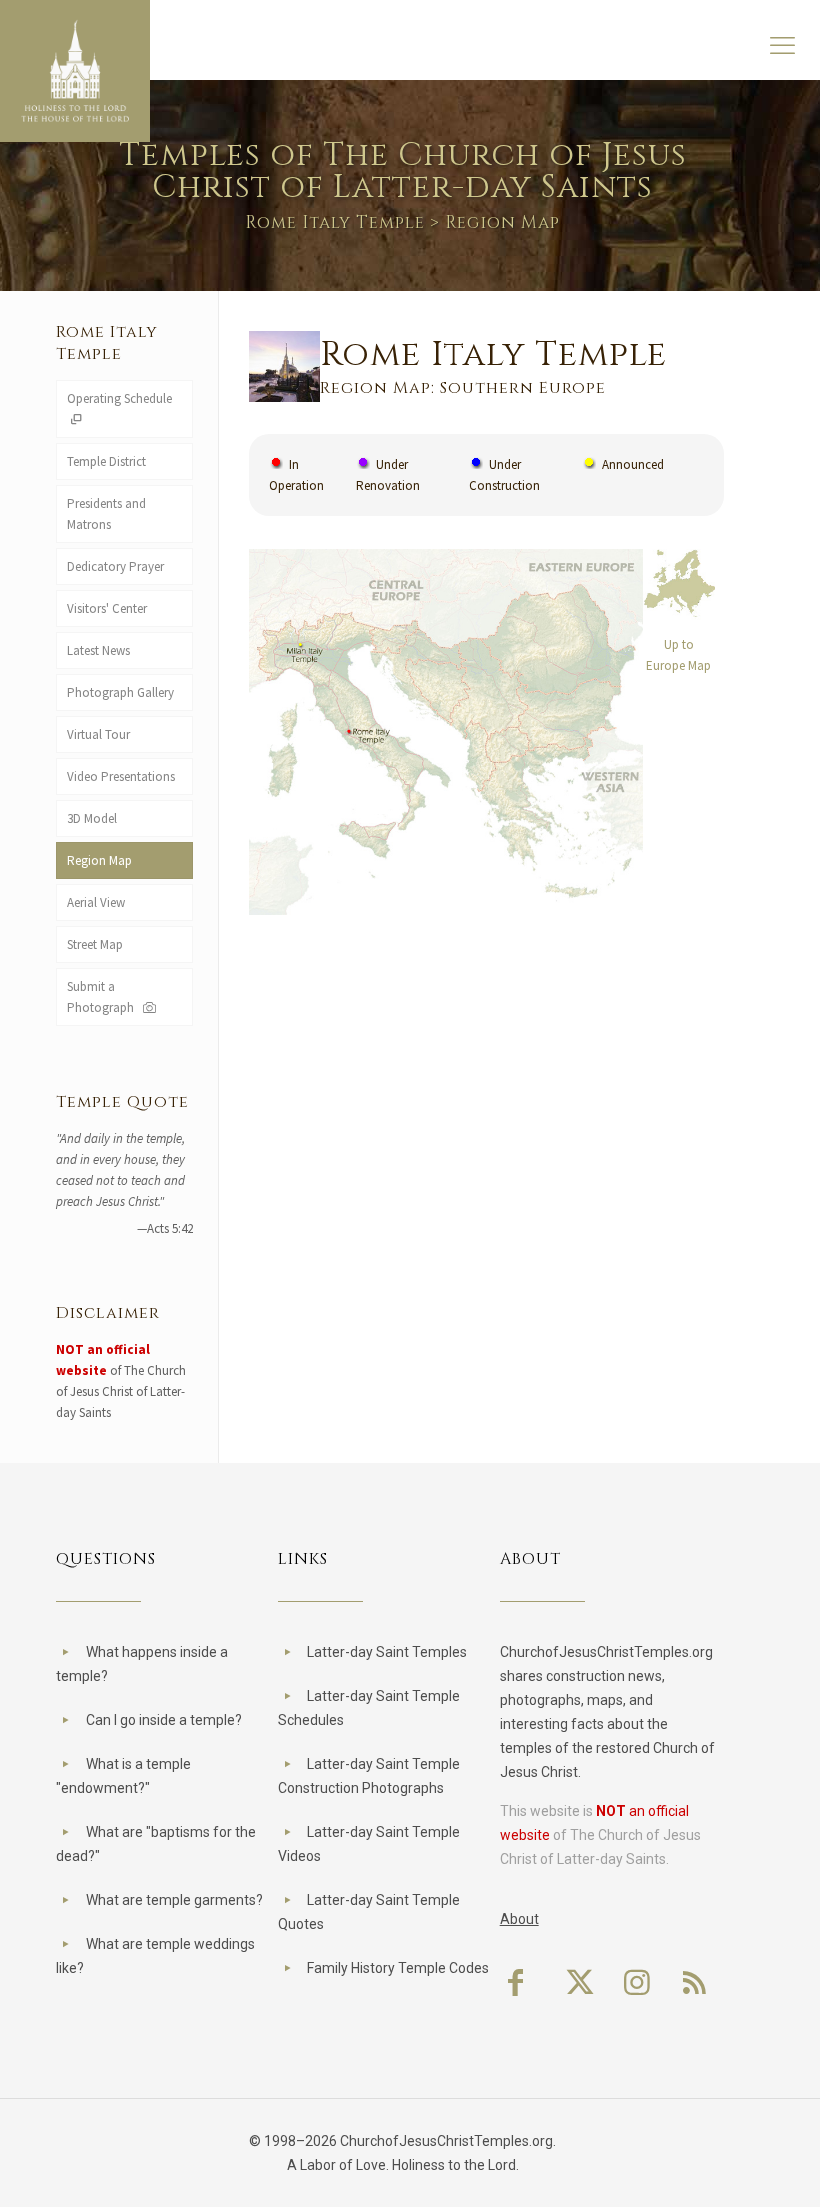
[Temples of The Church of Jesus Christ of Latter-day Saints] (75, 71)
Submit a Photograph (103, 997)
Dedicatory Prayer (115, 566)
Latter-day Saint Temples (387, 1652)
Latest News (98, 650)
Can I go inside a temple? (164, 1720)
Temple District (106, 461)
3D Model (92, 818)
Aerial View (96, 902)
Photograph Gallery (120, 692)
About (519, 1919)
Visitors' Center (107, 608)
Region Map (99, 860)
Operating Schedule (119, 398)
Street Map (95, 944)
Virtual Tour (98, 734)
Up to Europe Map (678, 655)
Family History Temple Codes (398, 1968)
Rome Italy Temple (335, 222)
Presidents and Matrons (106, 514)
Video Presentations (121, 776)
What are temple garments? (174, 1900)
